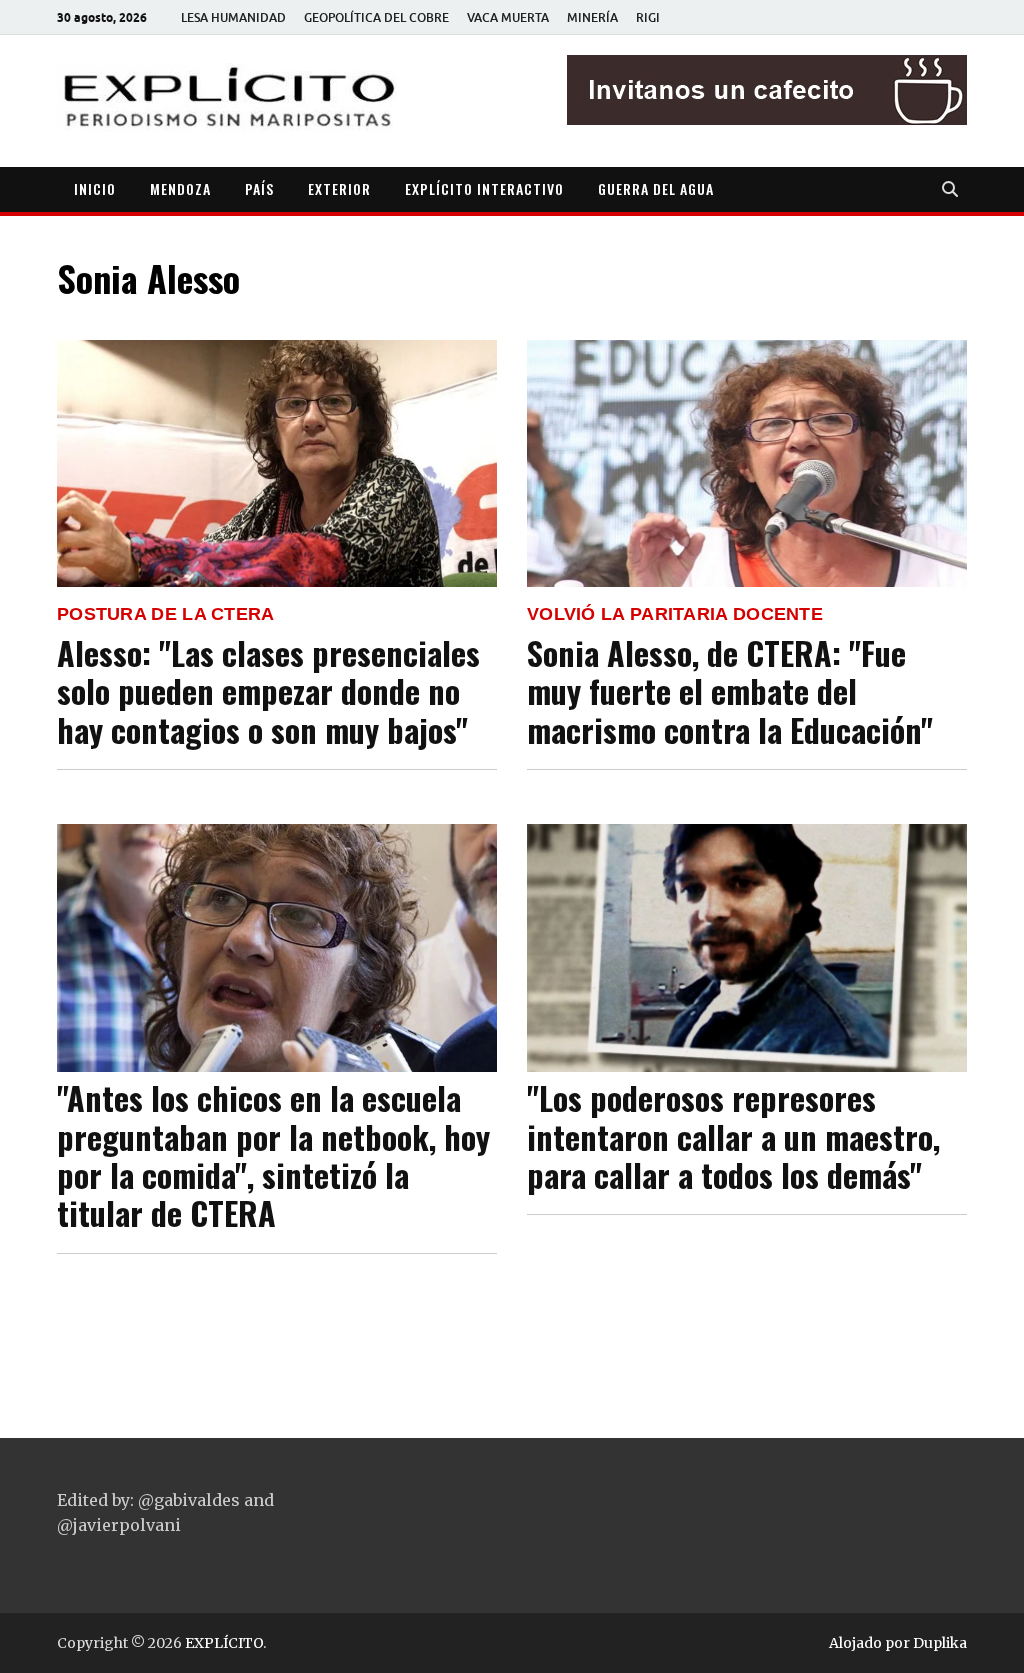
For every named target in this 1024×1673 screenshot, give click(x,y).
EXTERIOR (339, 188)
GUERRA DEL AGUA (656, 188)
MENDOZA (180, 188)
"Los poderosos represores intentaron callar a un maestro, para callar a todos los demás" (733, 1136)
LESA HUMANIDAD (233, 17)
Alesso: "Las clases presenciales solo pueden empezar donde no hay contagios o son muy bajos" (268, 691)
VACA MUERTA (508, 17)
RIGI (648, 17)
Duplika (940, 1643)
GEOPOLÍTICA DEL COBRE (376, 17)
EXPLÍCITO (224, 1643)
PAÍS (259, 188)
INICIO (95, 188)
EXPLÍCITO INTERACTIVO (484, 188)
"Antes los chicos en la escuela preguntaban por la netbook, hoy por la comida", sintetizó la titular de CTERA (273, 1155)
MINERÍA (592, 17)
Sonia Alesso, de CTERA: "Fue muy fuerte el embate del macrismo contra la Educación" (730, 691)
